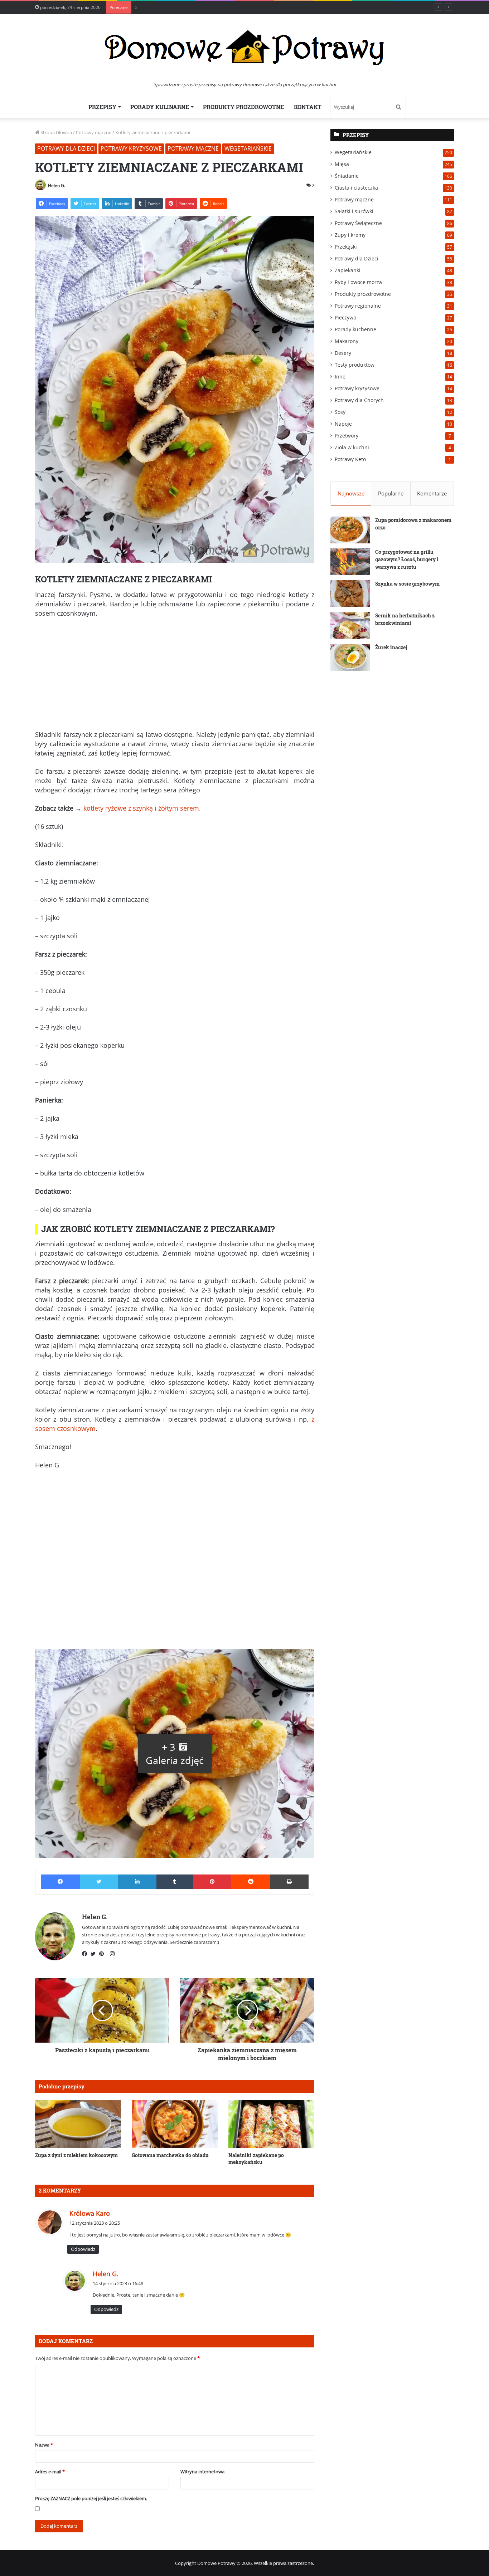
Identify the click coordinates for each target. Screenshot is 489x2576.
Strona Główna (56, 132)
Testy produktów (355, 365)
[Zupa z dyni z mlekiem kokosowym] (78, 2124)
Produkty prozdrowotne (243, 107)
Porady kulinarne (160, 107)
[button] (175, 1753)
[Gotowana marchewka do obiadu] (175, 2124)
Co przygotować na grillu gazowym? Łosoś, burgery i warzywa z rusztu (407, 559)
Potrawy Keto (350, 459)
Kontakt (308, 107)
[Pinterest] (103, 1954)
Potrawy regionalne (358, 306)
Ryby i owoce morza (358, 282)
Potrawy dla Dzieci (66, 148)
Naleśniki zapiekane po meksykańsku (256, 2159)
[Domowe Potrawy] (245, 47)
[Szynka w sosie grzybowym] (350, 594)
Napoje (343, 424)
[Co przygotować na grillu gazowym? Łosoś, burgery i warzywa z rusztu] (350, 562)
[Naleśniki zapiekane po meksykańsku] (271, 2124)
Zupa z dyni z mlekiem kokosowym (76, 2155)
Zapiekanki (348, 270)
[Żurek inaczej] (350, 657)
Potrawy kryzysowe (131, 148)
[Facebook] (86, 1954)
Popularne (391, 493)
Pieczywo (345, 317)
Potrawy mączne (94, 132)
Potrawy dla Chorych (359, 400)
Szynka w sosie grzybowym (407, 584)
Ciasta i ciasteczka (356, 188)
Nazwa (44, 2445)
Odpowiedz (83, 2249)
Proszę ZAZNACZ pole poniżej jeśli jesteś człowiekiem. (91, 2498)
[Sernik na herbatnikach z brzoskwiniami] (350, 625)
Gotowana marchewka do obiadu (170, 2155)
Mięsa (342, 164)
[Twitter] (95, 1954)
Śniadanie (347, 176)
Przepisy (102, 107)
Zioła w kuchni (352, 447)
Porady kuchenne (355, 329)
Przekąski (346, 247)
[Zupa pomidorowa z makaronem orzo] (350, 530)
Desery (343, 353)
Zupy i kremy (350, 235)
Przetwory (347, 436)
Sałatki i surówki (354, 211)
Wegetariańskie (248, 148)
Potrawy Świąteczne (358, 223)
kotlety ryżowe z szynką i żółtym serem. (142, 808)
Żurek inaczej (391, 647)
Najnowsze (351, 493)
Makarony (347, 341)
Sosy (340, 412)
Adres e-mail (50, 2472)
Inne (340, 377)
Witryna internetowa (202, 2472)
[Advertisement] (175, 677)
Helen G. (57, 185)
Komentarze (432, 493)
